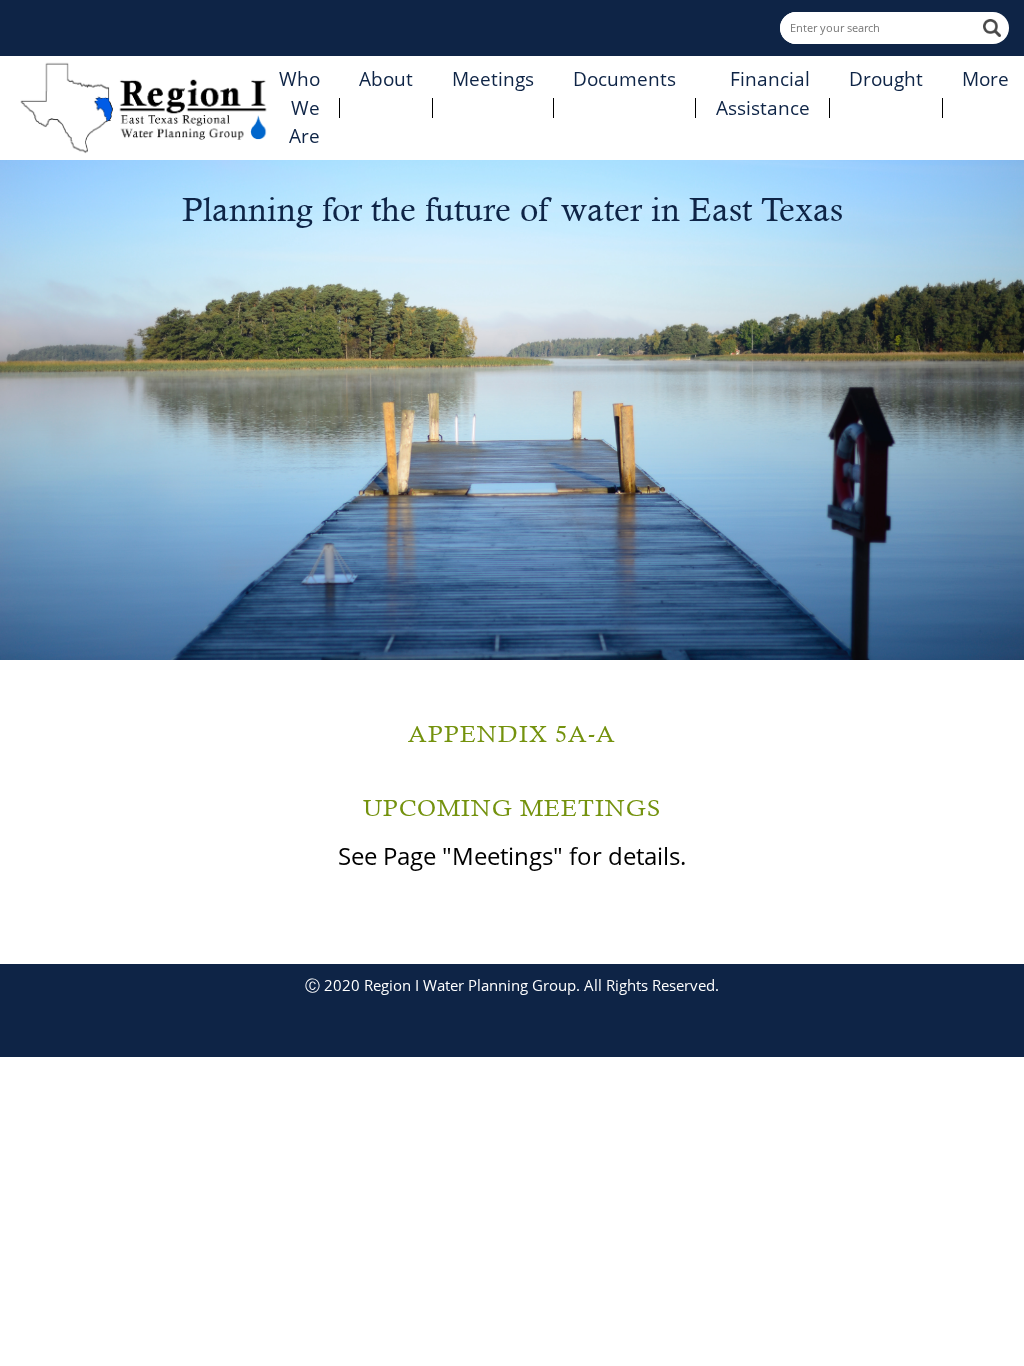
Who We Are (299, 107)
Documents (624, 79)
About (386, 79)
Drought (886, 79)
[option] (512, 410)
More (985, 79)
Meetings (493, 79)
